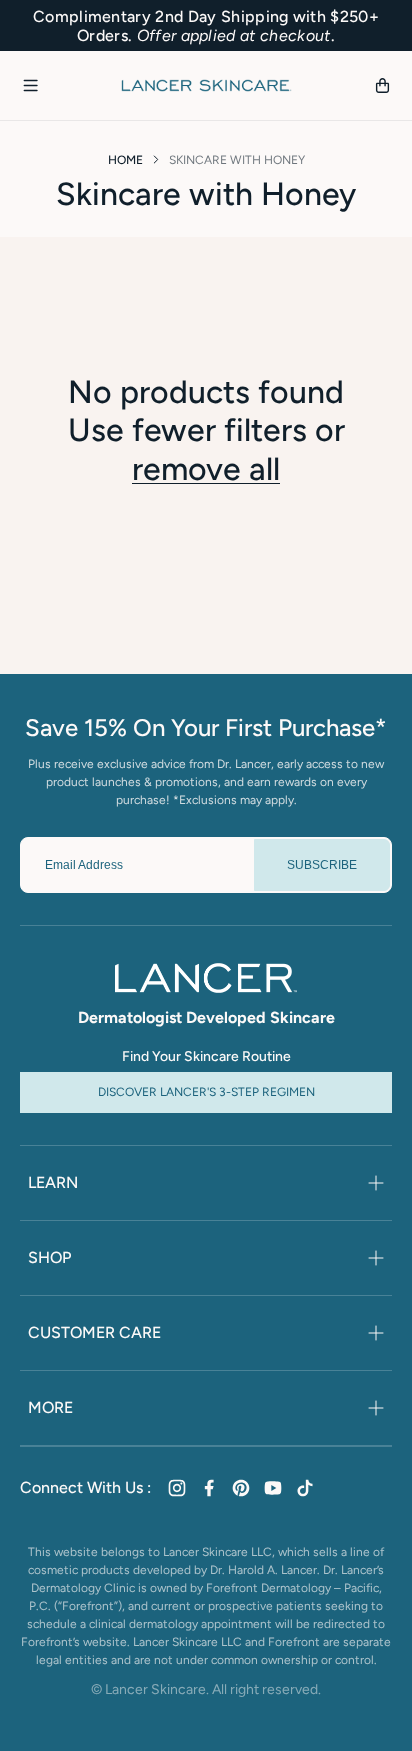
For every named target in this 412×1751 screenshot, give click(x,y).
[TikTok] (305, 1488)
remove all (206, 469)
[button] (30, 86)
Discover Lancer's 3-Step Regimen (206, 1092)
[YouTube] (273, 1488)
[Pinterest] (241, 1488)
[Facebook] (209, 1488)
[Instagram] (177, 1488)
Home (125, 160)
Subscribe (322, 865)
